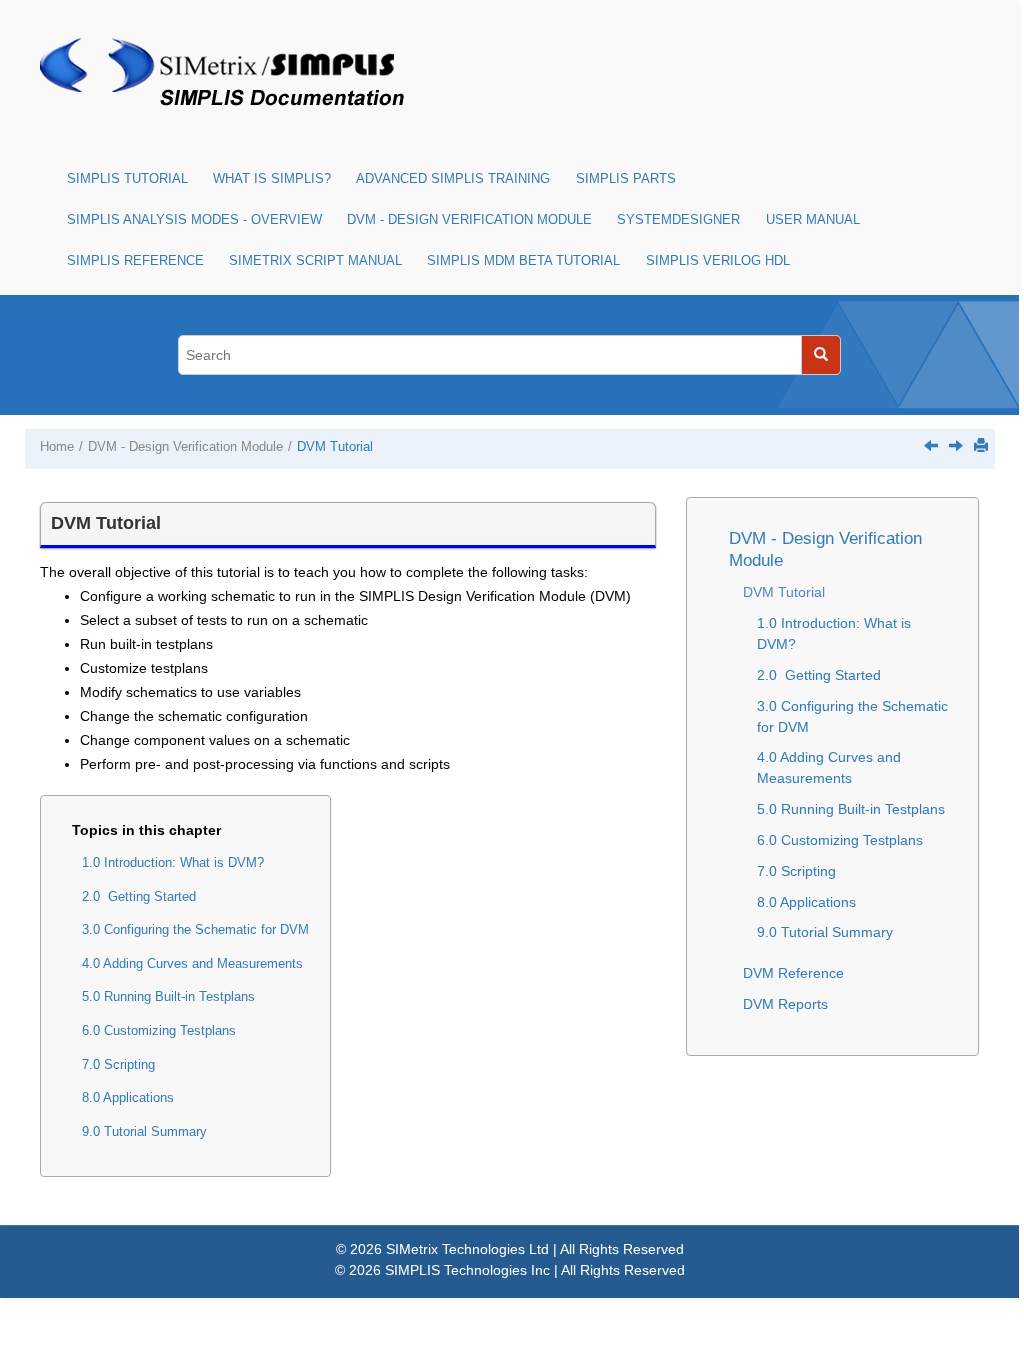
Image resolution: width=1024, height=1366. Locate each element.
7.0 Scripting (118, 1065)
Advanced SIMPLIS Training (453, 179)
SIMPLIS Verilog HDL (718, 261)
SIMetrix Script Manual (315, 261)
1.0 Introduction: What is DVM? (173, 863)
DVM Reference (793, 973)
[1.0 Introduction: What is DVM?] (956, 445)
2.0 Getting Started (139, 897)
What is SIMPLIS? (272, 179)
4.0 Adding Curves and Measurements (192, 964)
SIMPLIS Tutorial (127, 179)
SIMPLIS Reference (135, 261)
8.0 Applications (128, 1098)
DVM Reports (785, 1004)
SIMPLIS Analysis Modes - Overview (194, 220)
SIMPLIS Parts (626, 179)
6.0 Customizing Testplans (159, 1031)
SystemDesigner (678, 220)
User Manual (813, 220)
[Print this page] (981, 445)
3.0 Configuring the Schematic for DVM (195, 930)
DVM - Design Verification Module (469, 220)
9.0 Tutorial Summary (144, 1132)
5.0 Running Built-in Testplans (168, 997)
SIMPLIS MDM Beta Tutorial (523, 261)
